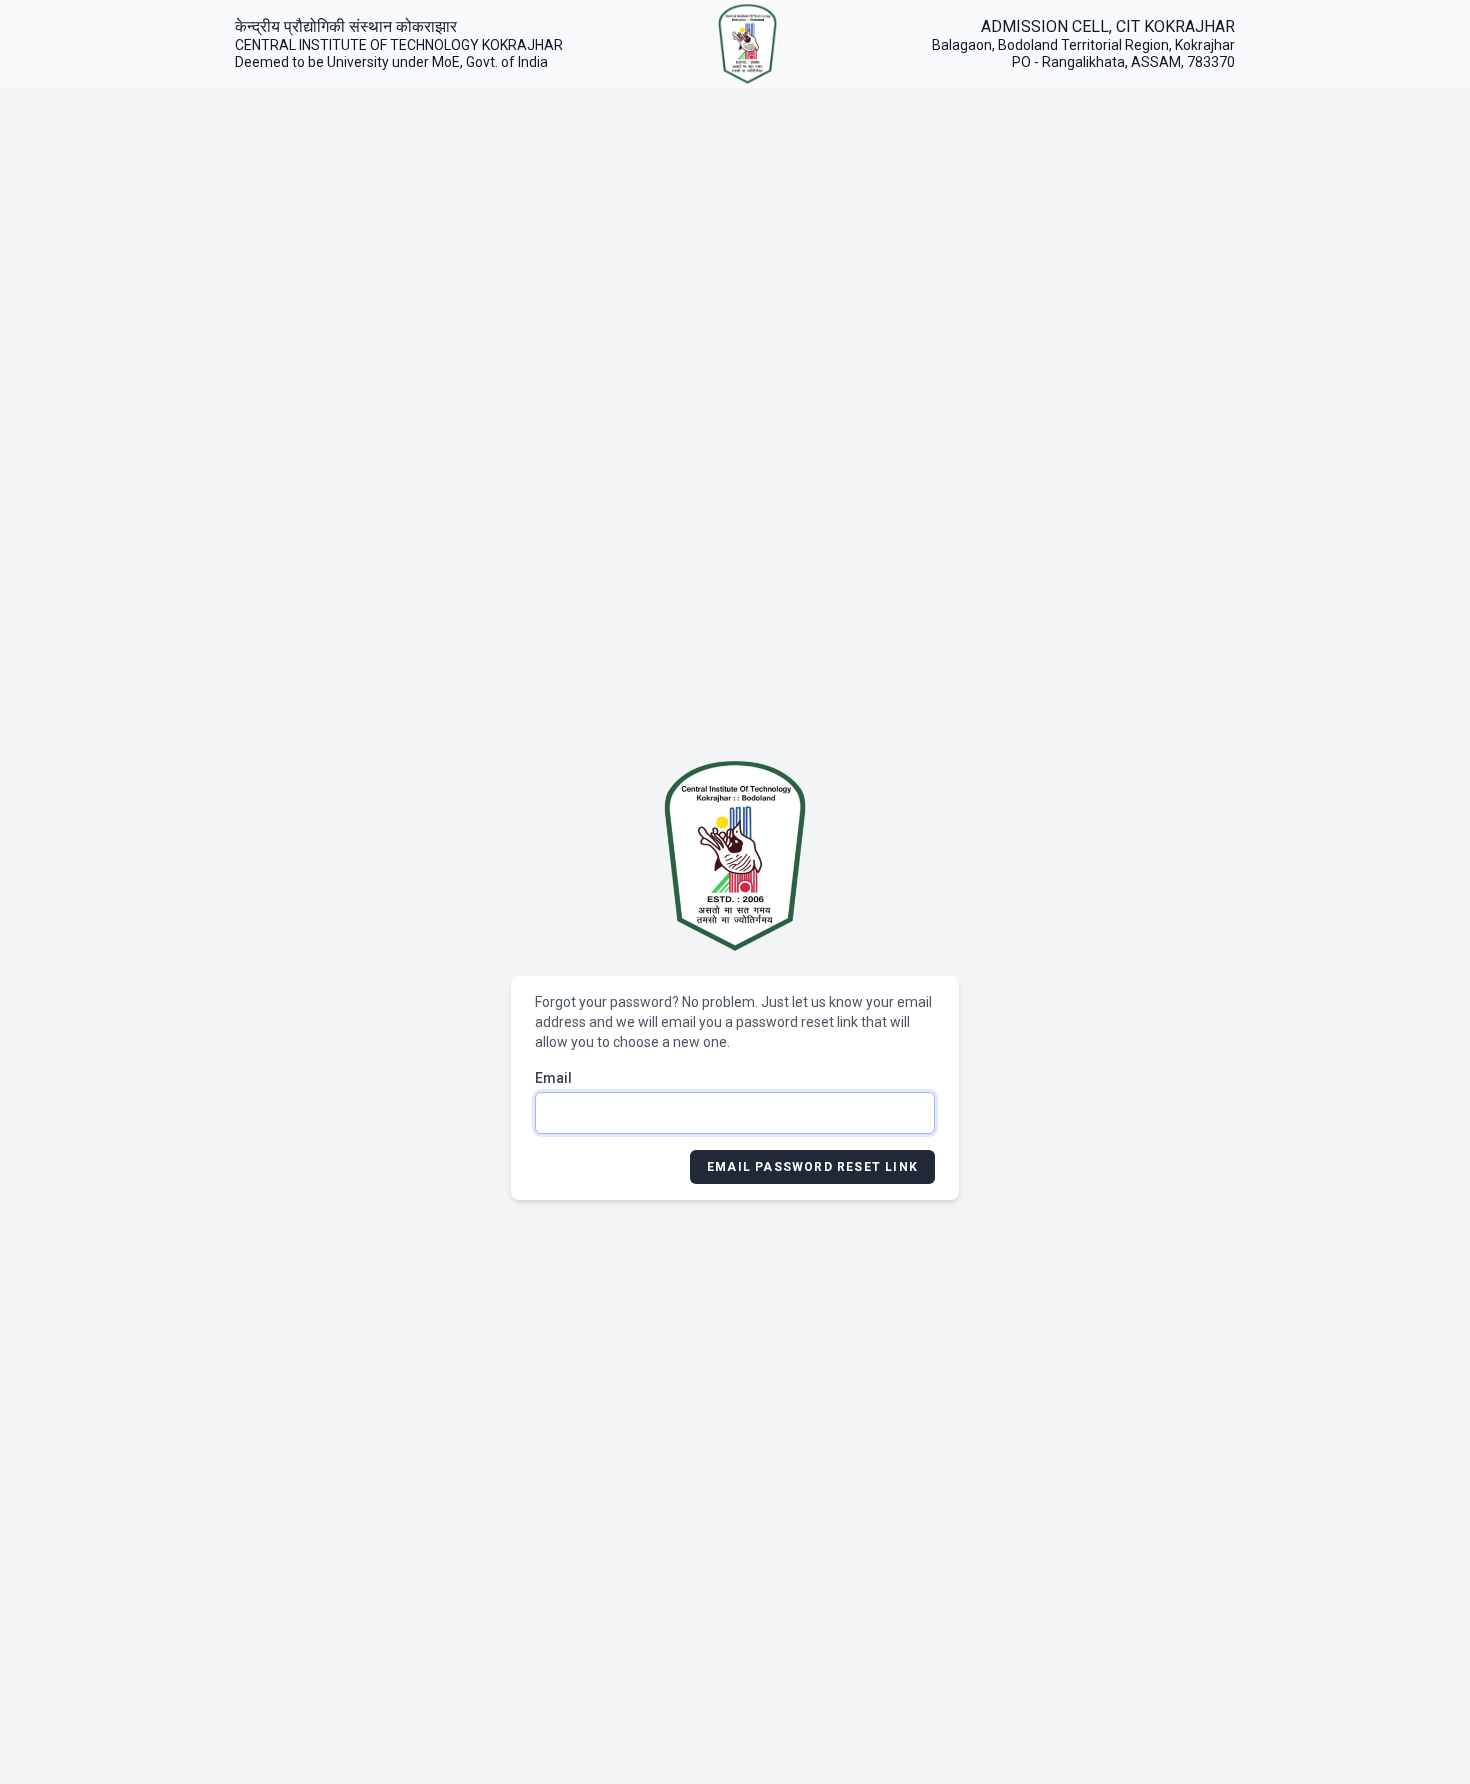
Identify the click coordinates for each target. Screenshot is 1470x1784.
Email (553, 1078)
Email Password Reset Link (812, 1167)
